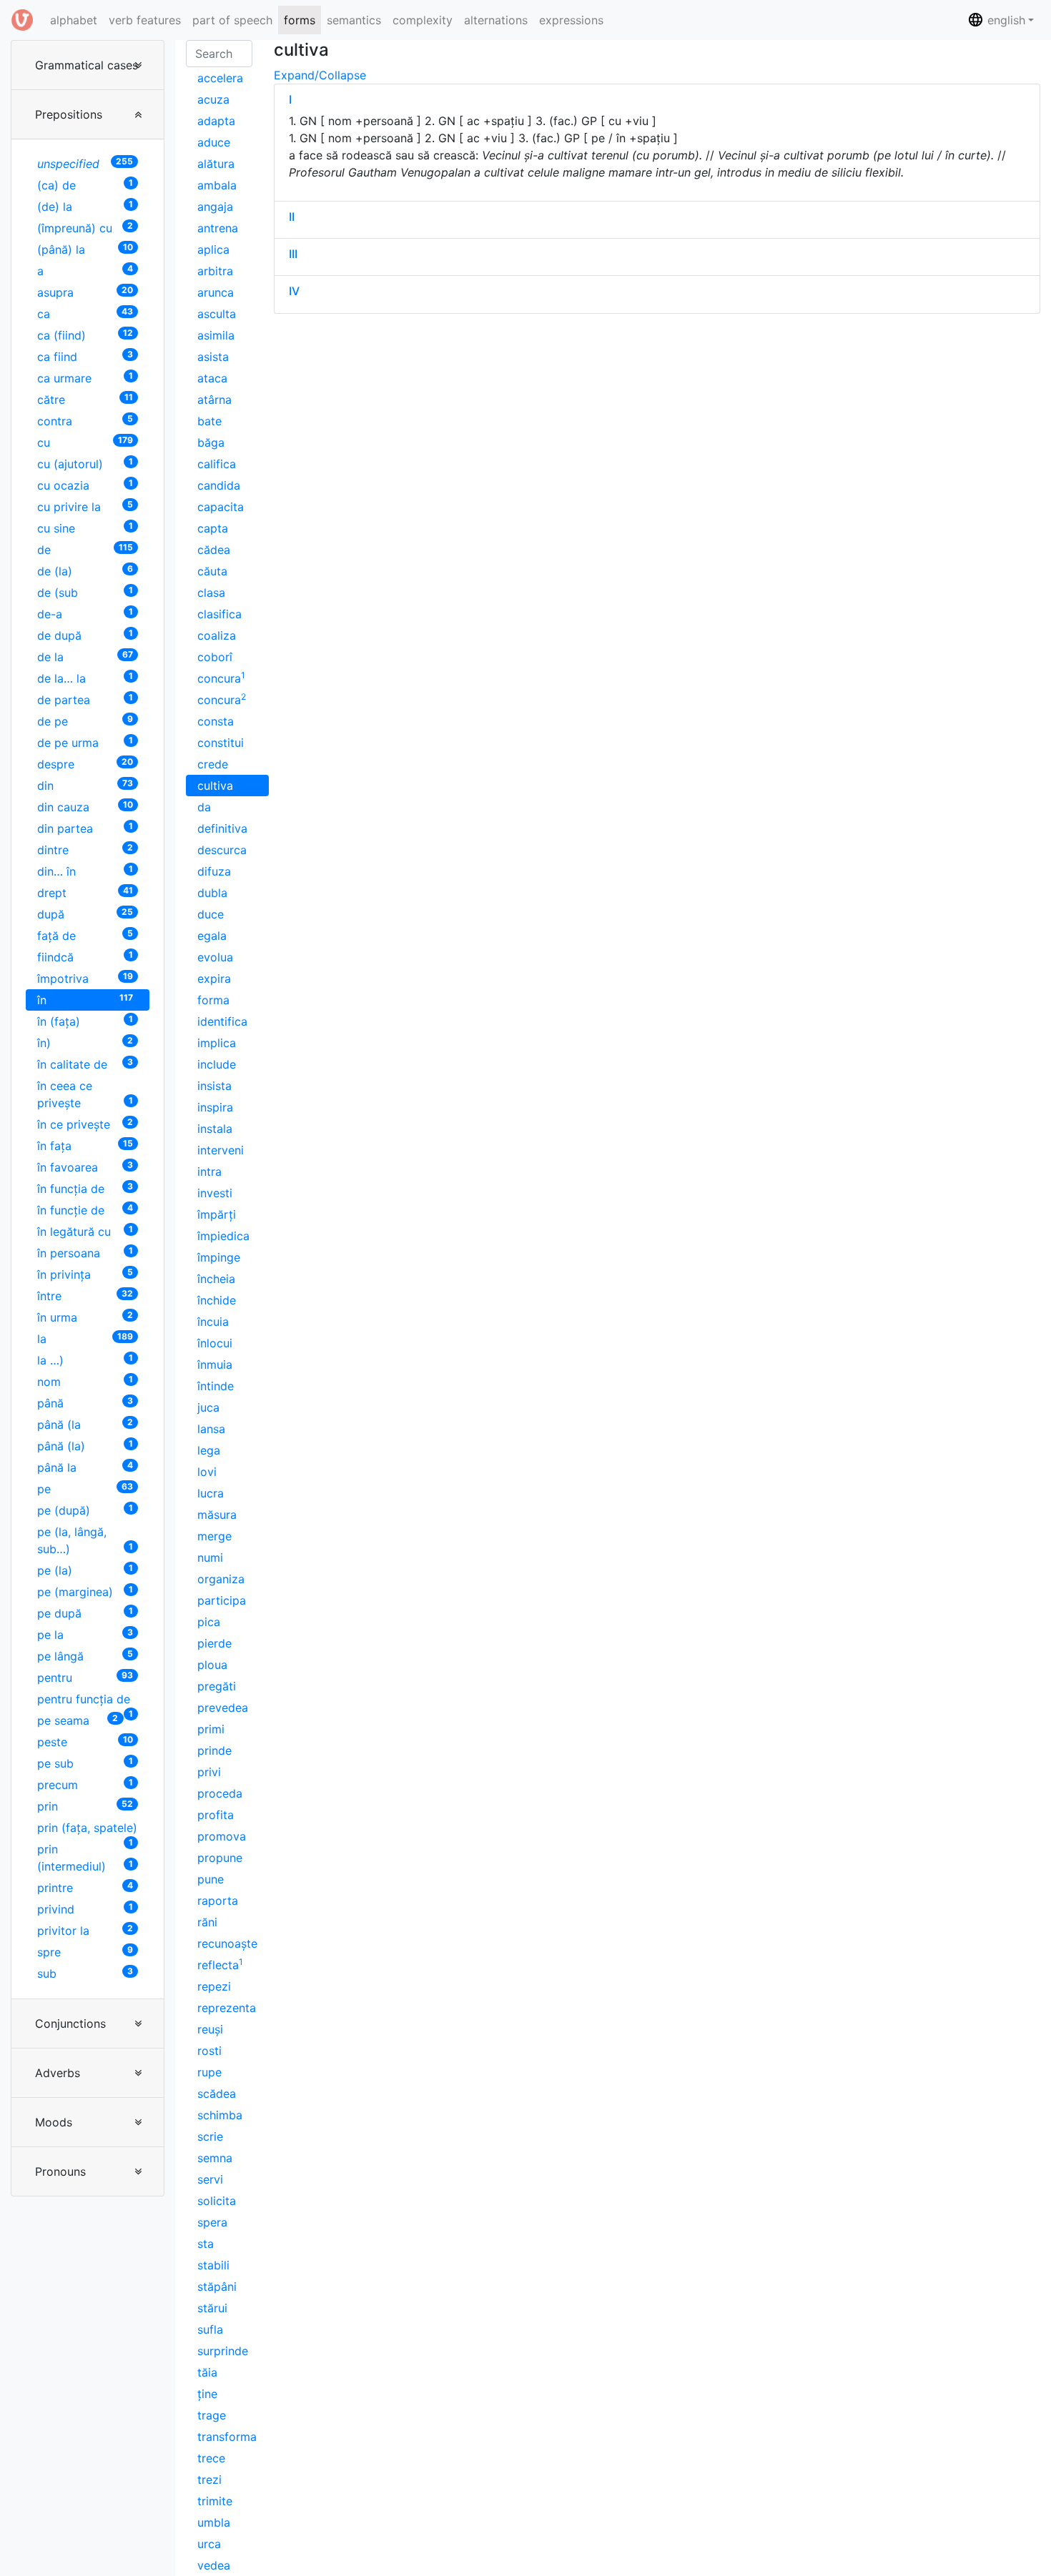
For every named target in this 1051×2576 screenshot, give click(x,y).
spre (85, 1952)
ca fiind (85, 356)
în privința (85, 1274)
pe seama (78, 1720)
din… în (85, 871)
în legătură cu (85, 1231)
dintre (85, 849)
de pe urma (85, 742)
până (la (85, 1424)
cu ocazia (85, 485)
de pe (85, 721)
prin (85, 1806)
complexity (423, 20)
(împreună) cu (85, 228)
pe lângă (85, 1656)
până (85, 1403)
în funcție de (85, 1210)
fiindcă (85, 957)
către (85, 399)
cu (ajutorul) (85, 464)
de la (85, 657)
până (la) (85, 1446)
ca (85, 313)
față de (85, 935)
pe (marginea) (85, 1591)
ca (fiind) (85, 335)
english (1005, 20)
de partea (85, 699)
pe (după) (85, 1510)
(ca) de (85, 185)
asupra (85, 292)
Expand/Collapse (320, 75)
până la (85, 1467)
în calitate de (85, 1064)
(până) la (85, 249)
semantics (354, 20)
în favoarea (85, 1167)
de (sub (85, 592)
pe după (85, 1613)
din (85, 785)
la (85, 1338)
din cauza (85, 807)
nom (85, 1381)
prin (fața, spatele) (87, 1829)
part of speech (232, 20)
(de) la (85, 206)
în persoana (85, 1253)
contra (85, 421)
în (85, 1000)
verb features (145, 20)
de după (85, 635)
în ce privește (85, 1124)
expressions (571, 20)
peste (85, 1742)
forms (300, 20)
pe (85, 1488)
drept (85, 892)
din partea (85, 828)
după (85, 914)
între (85, 1296)
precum (85, 1784)
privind (85, 1909)
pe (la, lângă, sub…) (85, 1540)
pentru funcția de (85, 1701)
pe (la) (85, 1570)
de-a (85, 614)
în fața (85, 1145)
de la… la (85, 678)
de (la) (85, 571)
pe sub (85, 1763)
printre (85, 1887)
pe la (85, 1634)
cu (85, 442)
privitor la (85, 1930)
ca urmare (85, 378)
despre (85, 764)
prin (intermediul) (85, 1858)
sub (85, 1973)
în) (85, 1042)
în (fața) (85, 1021)
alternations (496, 20)
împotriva (85, 978)
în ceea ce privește (85, 1094)
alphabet (77, 20)
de (85, 549)
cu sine (85, 528)
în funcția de (85, 1188)
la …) (85, 1360)
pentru (85, 1677)
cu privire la (85, 506)
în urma (85, 1317)
